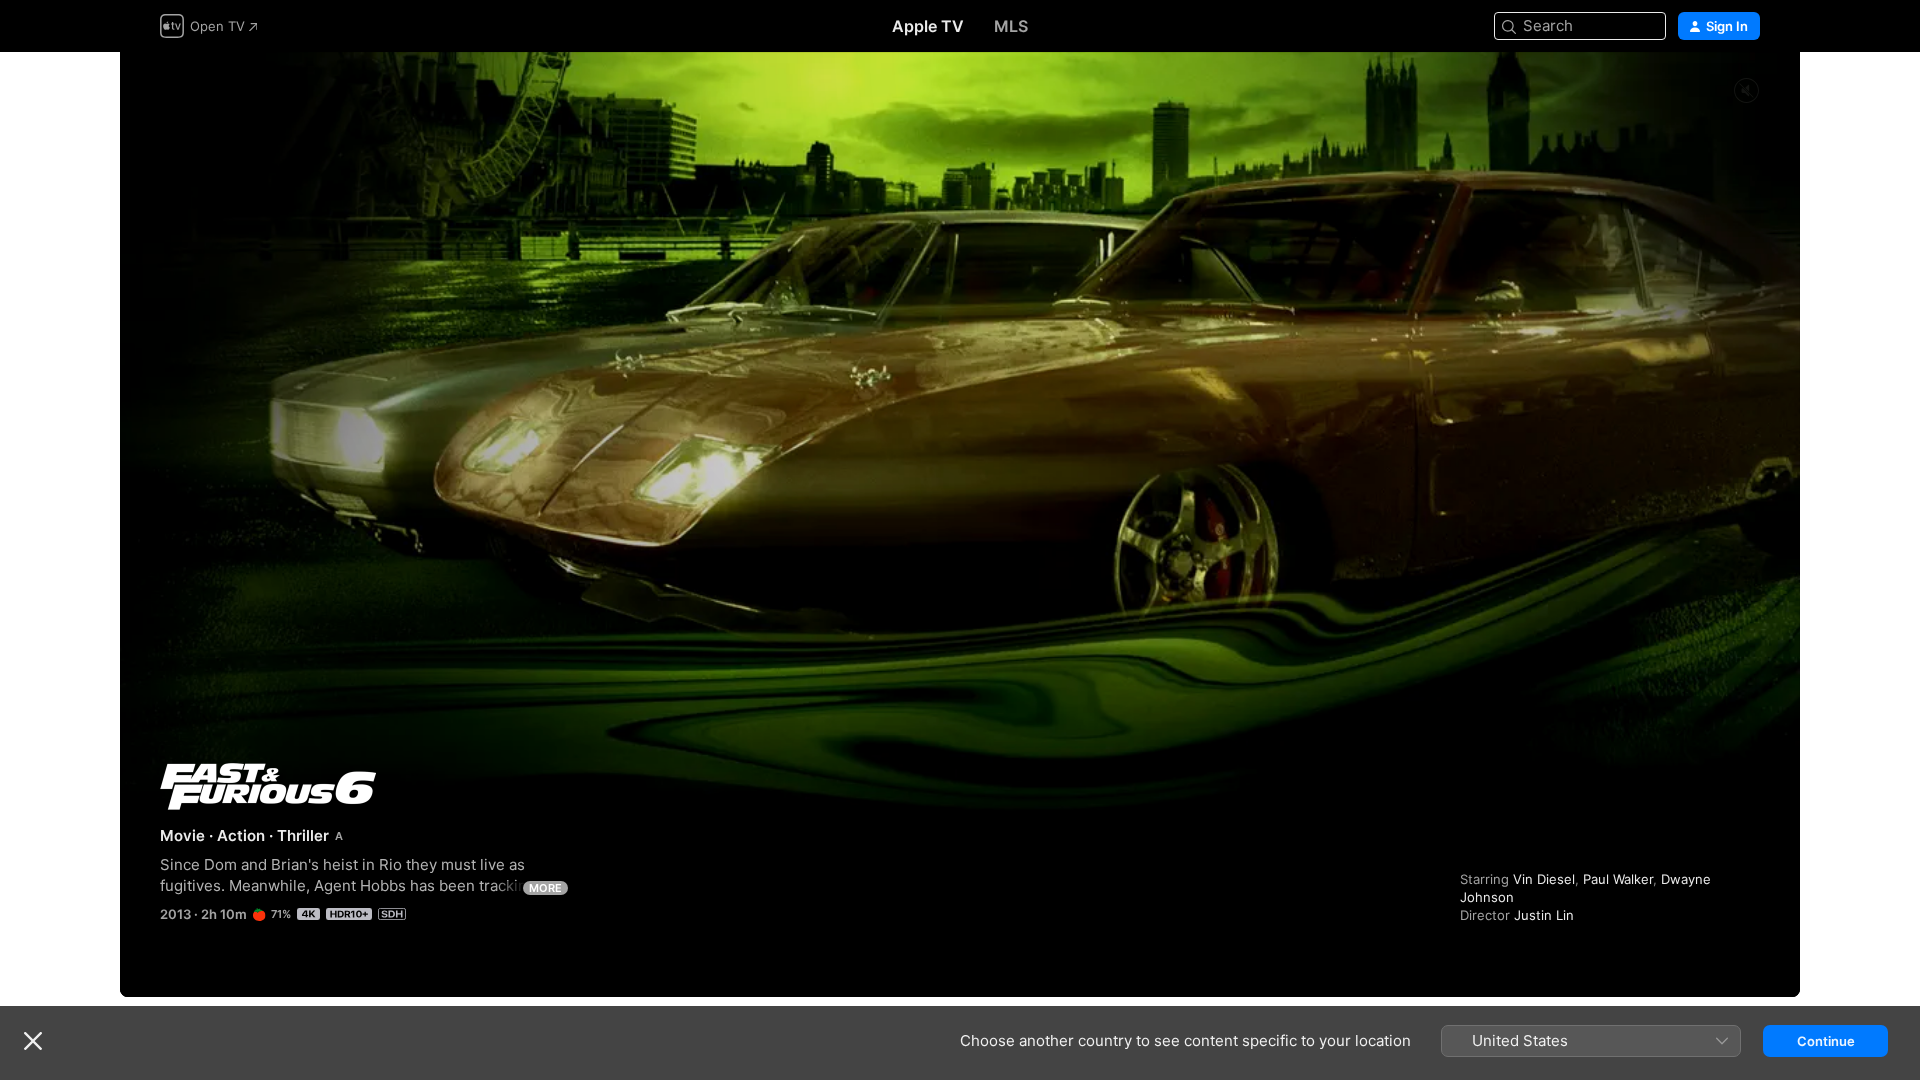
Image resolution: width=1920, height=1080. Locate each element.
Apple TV (928, 26)
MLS (1011, 26)
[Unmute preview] (1746, 91)
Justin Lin (1544, 915)
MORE (545, 888)
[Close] (33, 1041)
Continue (1826, 1041)
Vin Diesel (1544, 879)
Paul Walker (1618, 879)
